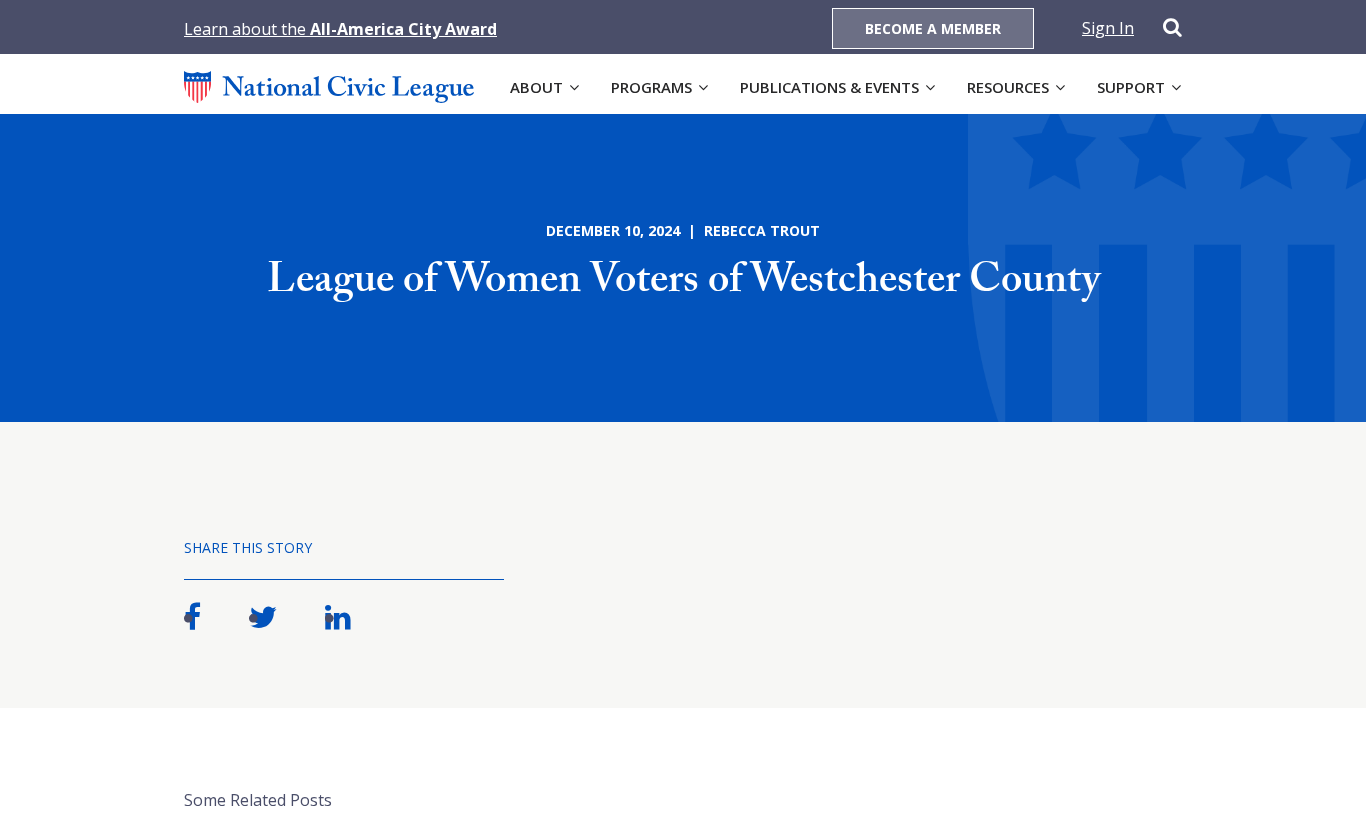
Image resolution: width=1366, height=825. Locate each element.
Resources (1008, 87)
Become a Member (933, 28)
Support (1131, 87)
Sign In (1108, 28)
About (536, 87)
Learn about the (340, 29)
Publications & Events (829, 87)
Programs (651, 87)
